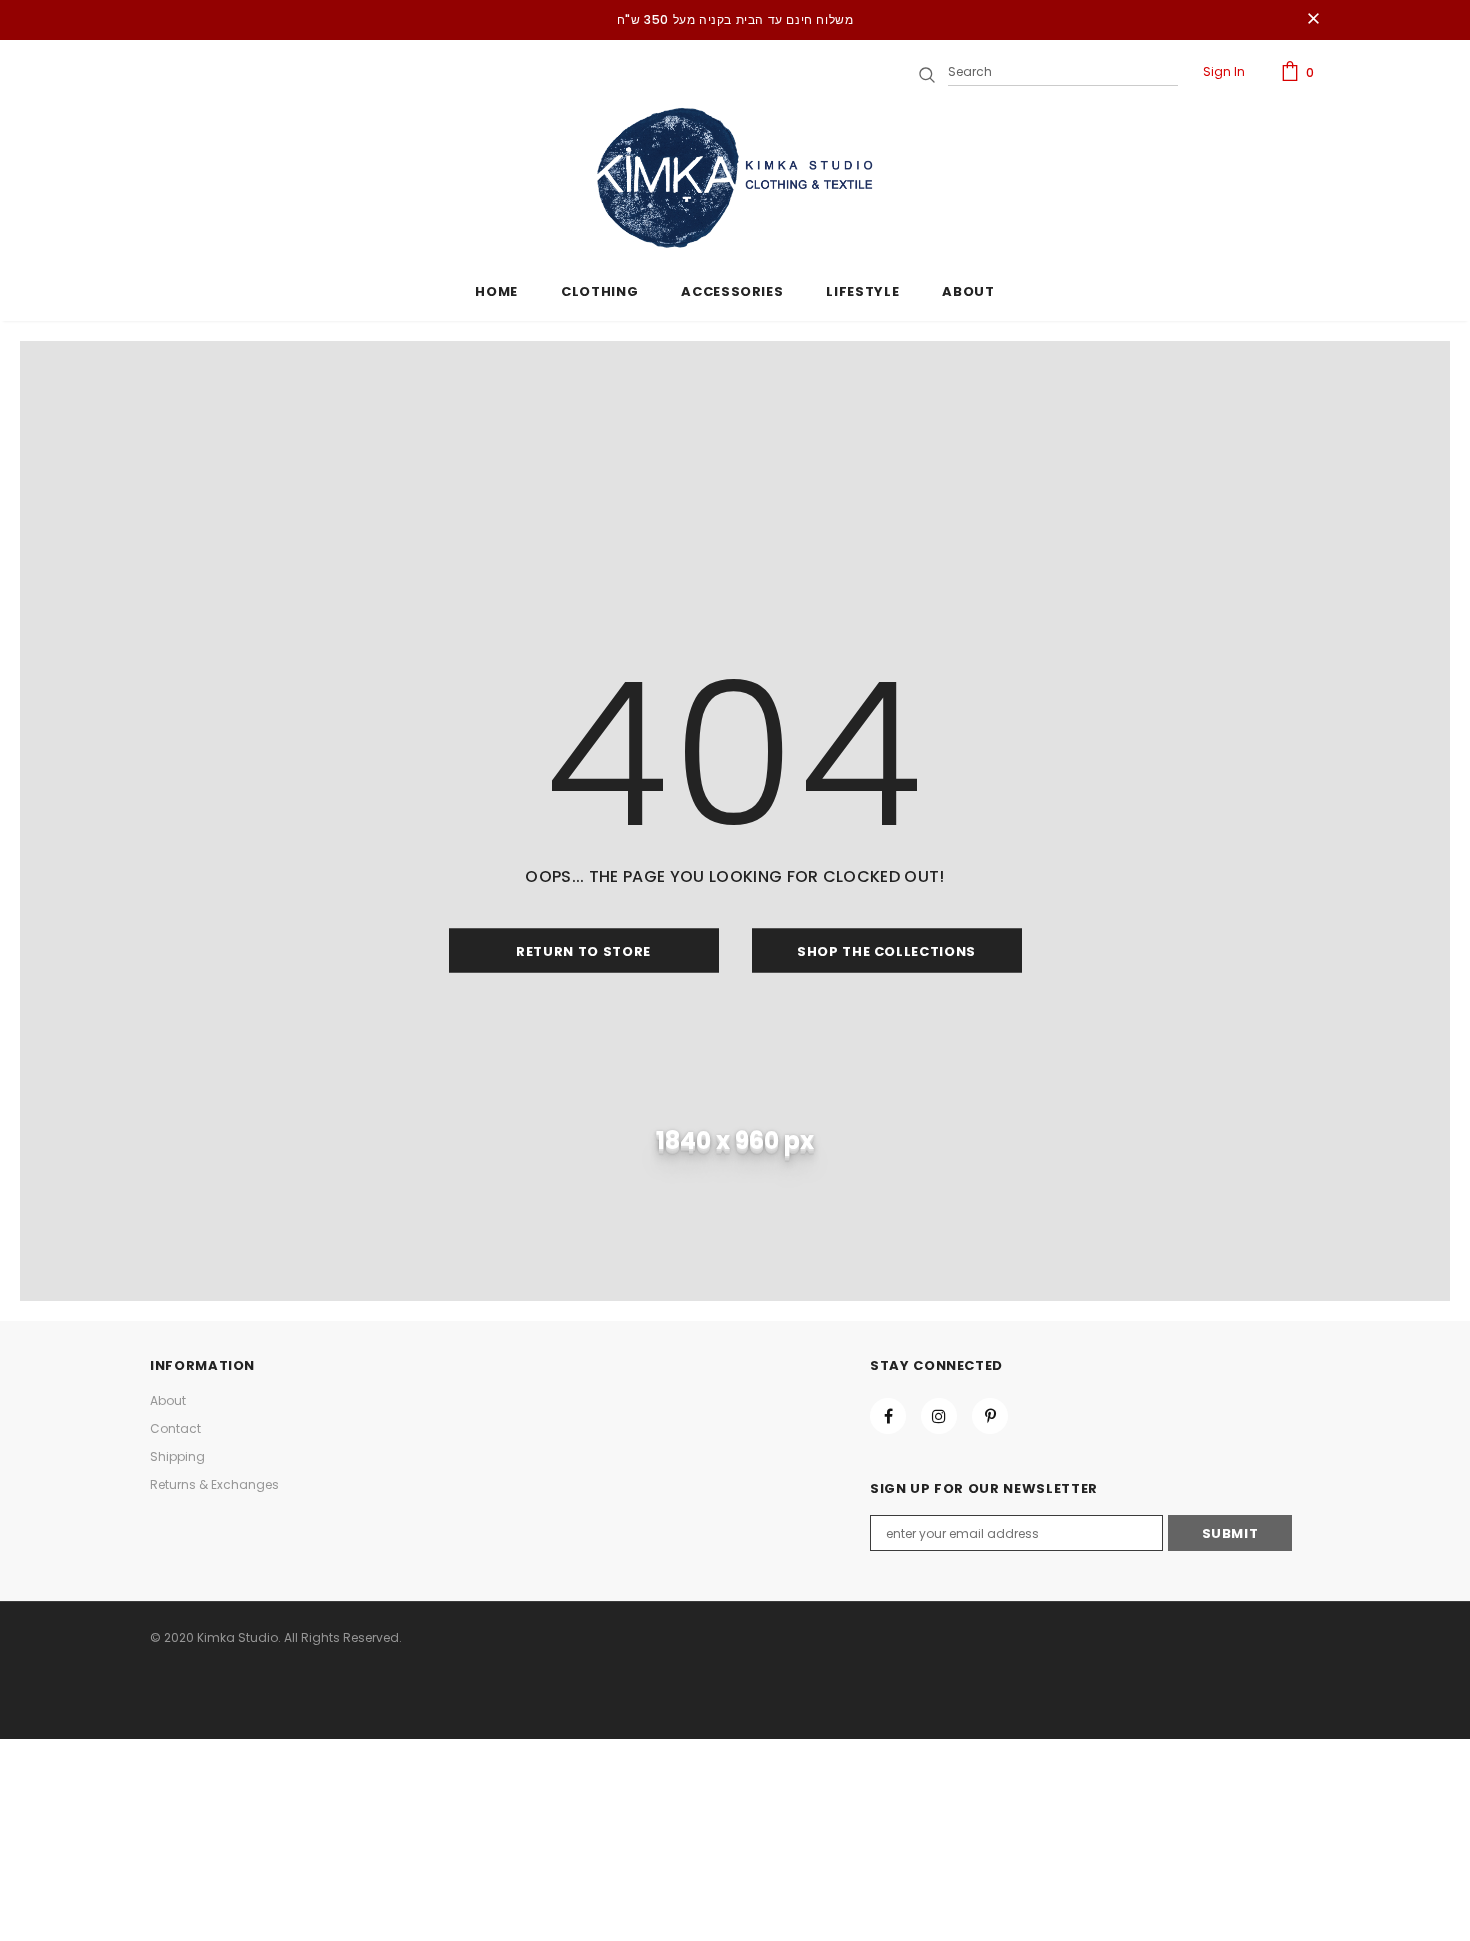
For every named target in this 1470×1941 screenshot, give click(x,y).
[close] (1313, 20)
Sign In (1224, 71)
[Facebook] (888, 1416)
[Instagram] (939, 1416)
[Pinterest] (990, 1416)
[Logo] (735, 178)
